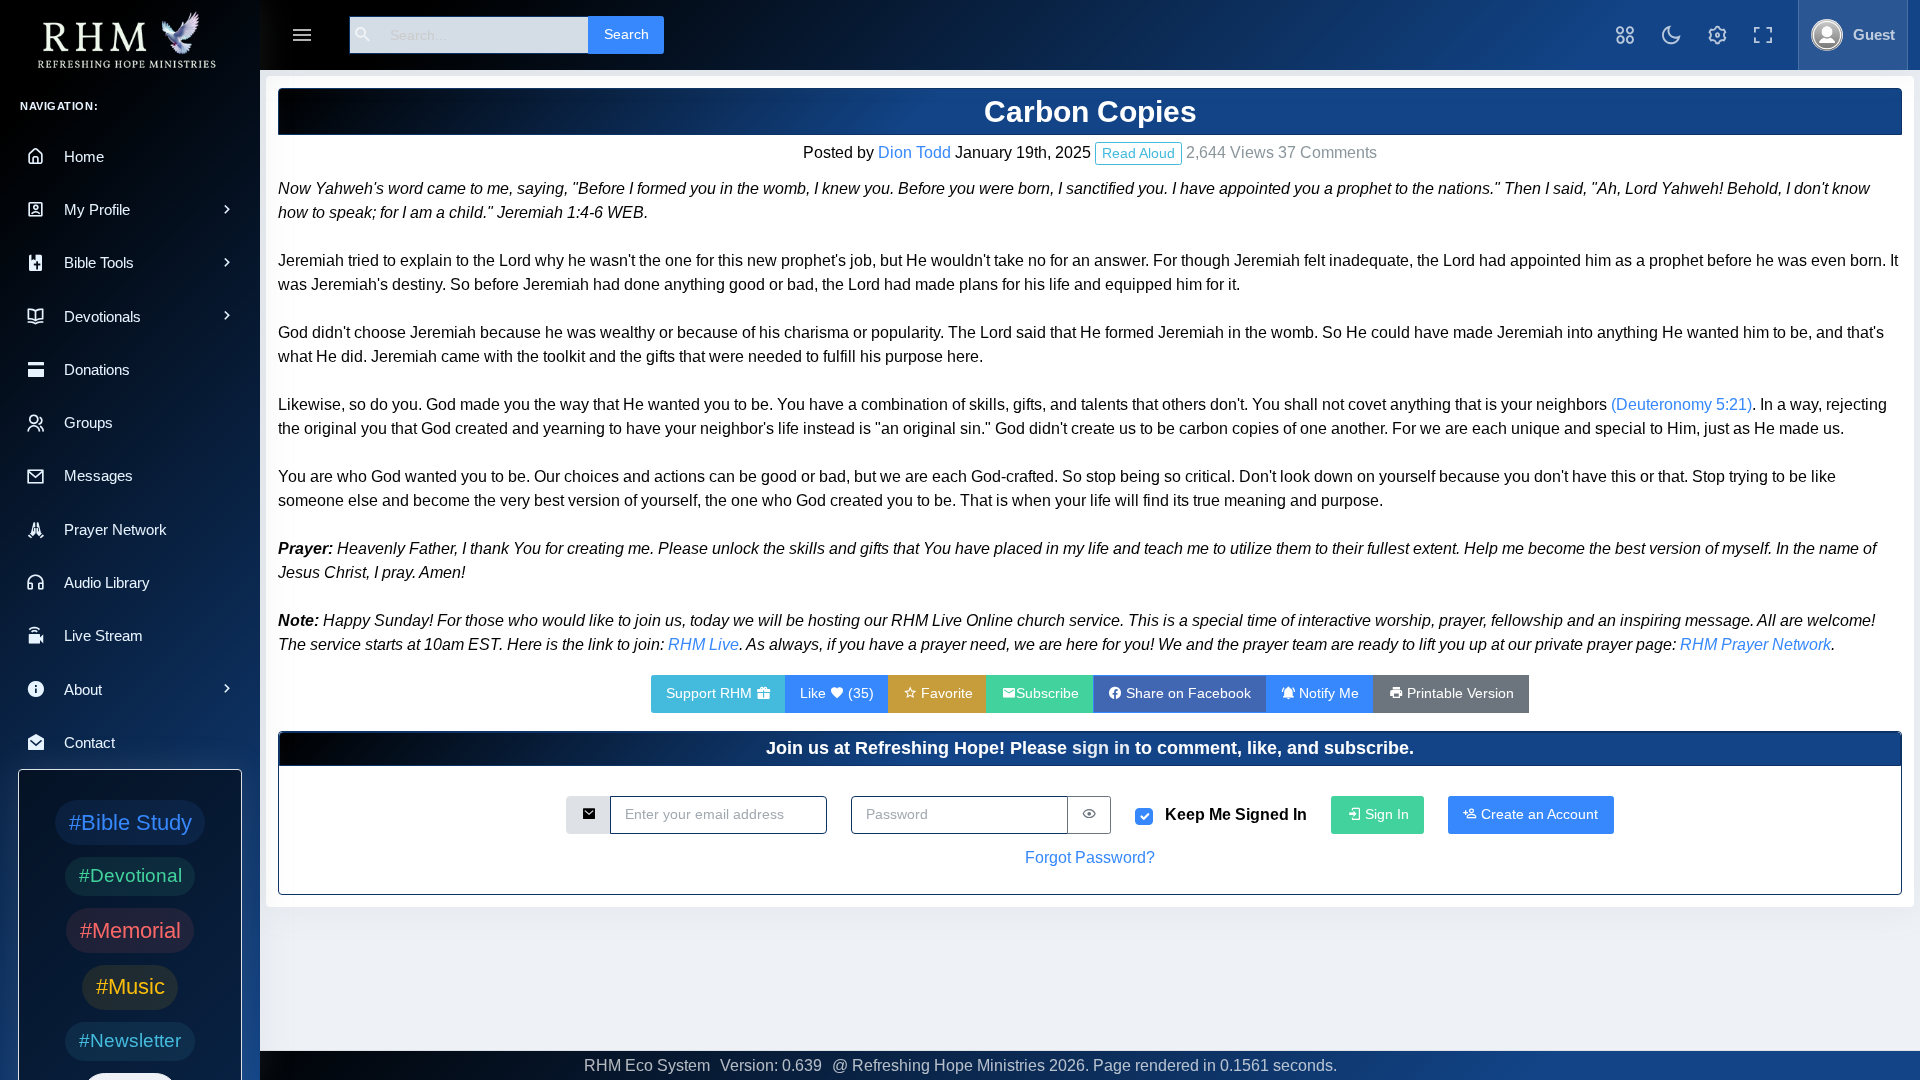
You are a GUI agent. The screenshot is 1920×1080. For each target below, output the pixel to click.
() (837, 693)
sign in (1101, 748)
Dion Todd (914, 152)
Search (626, 34)
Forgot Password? (1090, 857)
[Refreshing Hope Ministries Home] (130, 41)
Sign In (1385, 814)
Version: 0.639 (771, 1065)
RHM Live (703, 644)
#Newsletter (130, 1040)
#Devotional (130, 875)
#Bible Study (130, 822)
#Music (130, 986)
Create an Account (1537, 814)
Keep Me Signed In (1236, 814)
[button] (1625, 35)
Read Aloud (1138, 153)
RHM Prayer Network (1755, 644)
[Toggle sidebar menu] (302, 35)
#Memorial (130, 930)
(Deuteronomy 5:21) (1681, 404)
